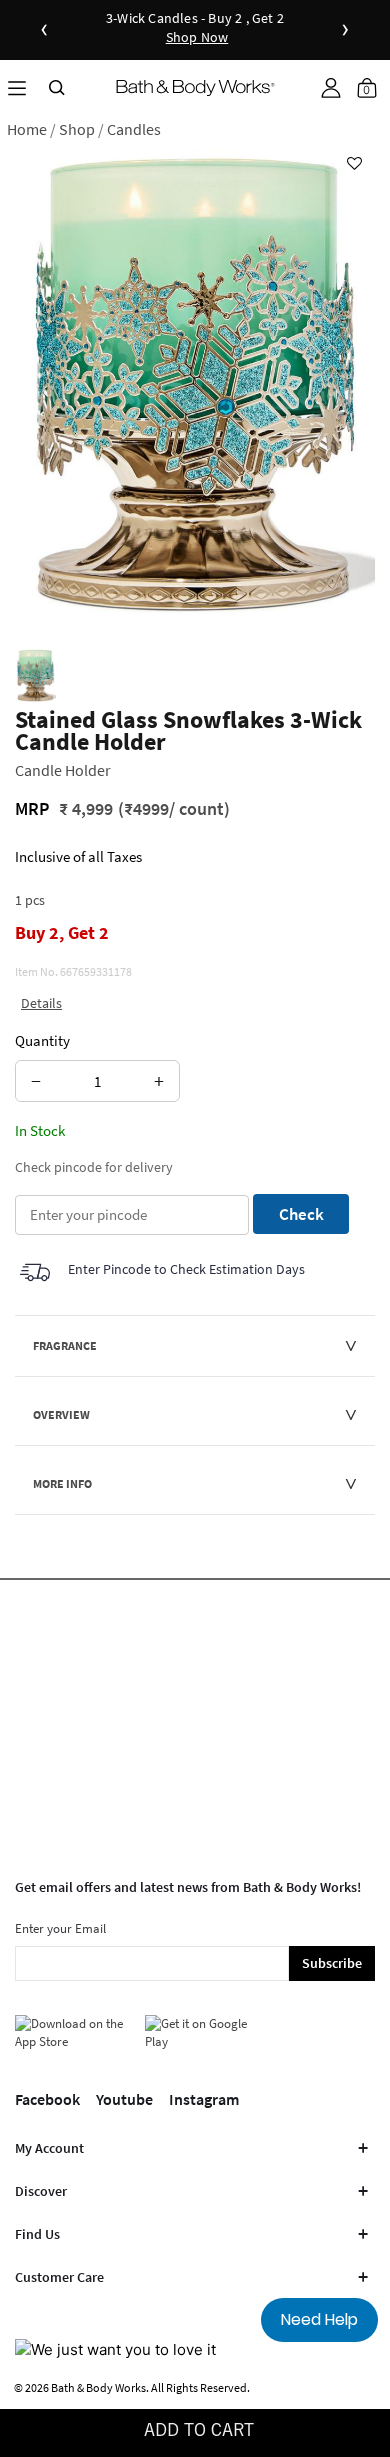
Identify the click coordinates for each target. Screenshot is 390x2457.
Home (27, 129)
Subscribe (332, 1963)
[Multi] (35, 675)
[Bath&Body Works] (195, 87)
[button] (331, 88)
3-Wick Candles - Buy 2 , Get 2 (195, 28)
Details (41, 1003)
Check (301, 1214)
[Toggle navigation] (17, 87)
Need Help (319, 2319)
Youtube (124, 2099)
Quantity (42, 1040)
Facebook (47, 2099)
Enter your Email (60, 1928)
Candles (134, 129)
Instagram (204, 2099)
